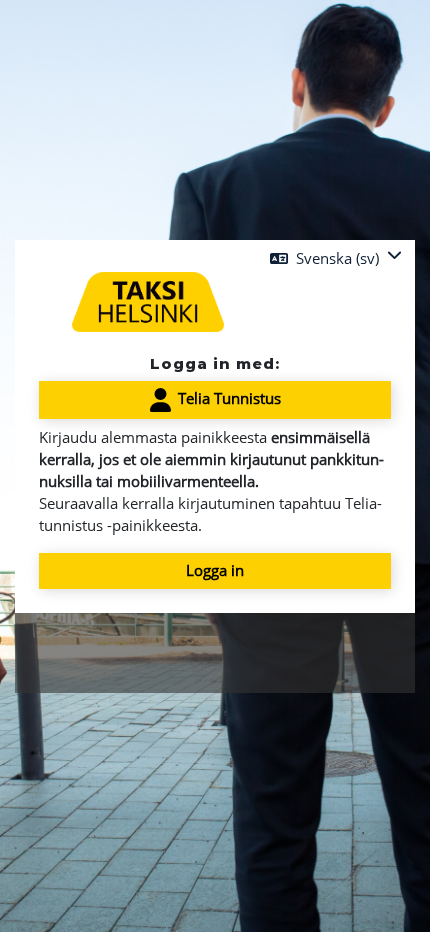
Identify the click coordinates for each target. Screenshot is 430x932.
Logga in (215, 570)
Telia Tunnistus (227, 398)
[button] (336, 258)
